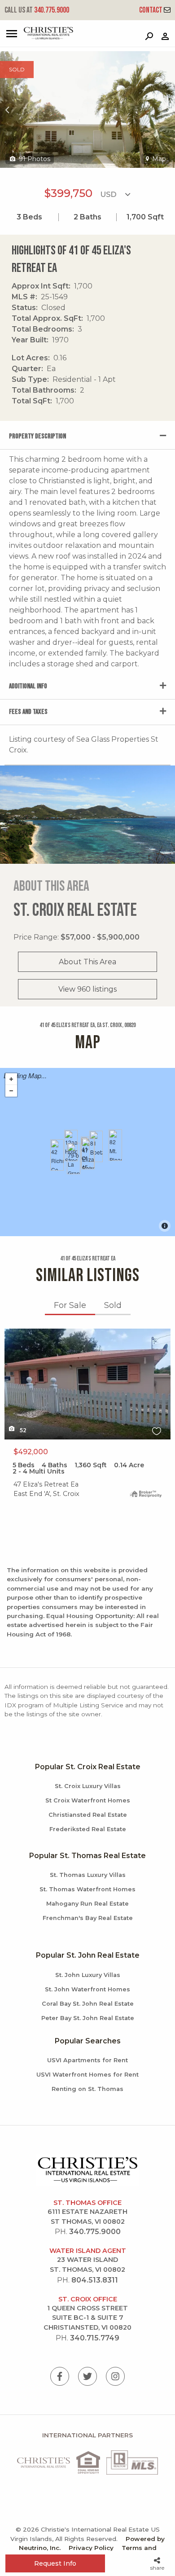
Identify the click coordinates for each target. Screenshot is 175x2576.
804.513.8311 (95, 2280)
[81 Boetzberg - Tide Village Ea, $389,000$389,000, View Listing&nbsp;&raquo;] (96, 1146)
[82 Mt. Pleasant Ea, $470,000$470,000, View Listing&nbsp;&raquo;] (115, 1145)
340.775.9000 (37, 10)
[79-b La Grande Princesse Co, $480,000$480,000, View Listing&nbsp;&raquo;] (74, 1159)
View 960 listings (87, 989)
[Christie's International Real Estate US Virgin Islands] (38, 37)
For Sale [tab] (70, 1305)
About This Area (87, 962)
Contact (151, 10)
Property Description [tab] (37, 436)
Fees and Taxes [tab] (28, 712)
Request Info (55, 2563)
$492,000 (31, 1452)
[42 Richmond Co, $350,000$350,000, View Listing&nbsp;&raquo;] (57, 1155)
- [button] (11, 1091)
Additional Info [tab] (28, 686)
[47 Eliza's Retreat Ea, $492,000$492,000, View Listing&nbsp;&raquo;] (88, 1154)
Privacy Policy (91, 2548)
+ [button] (11, 1079)
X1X (11, 1334)
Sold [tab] (113, 1305)
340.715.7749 (95, 2338)
